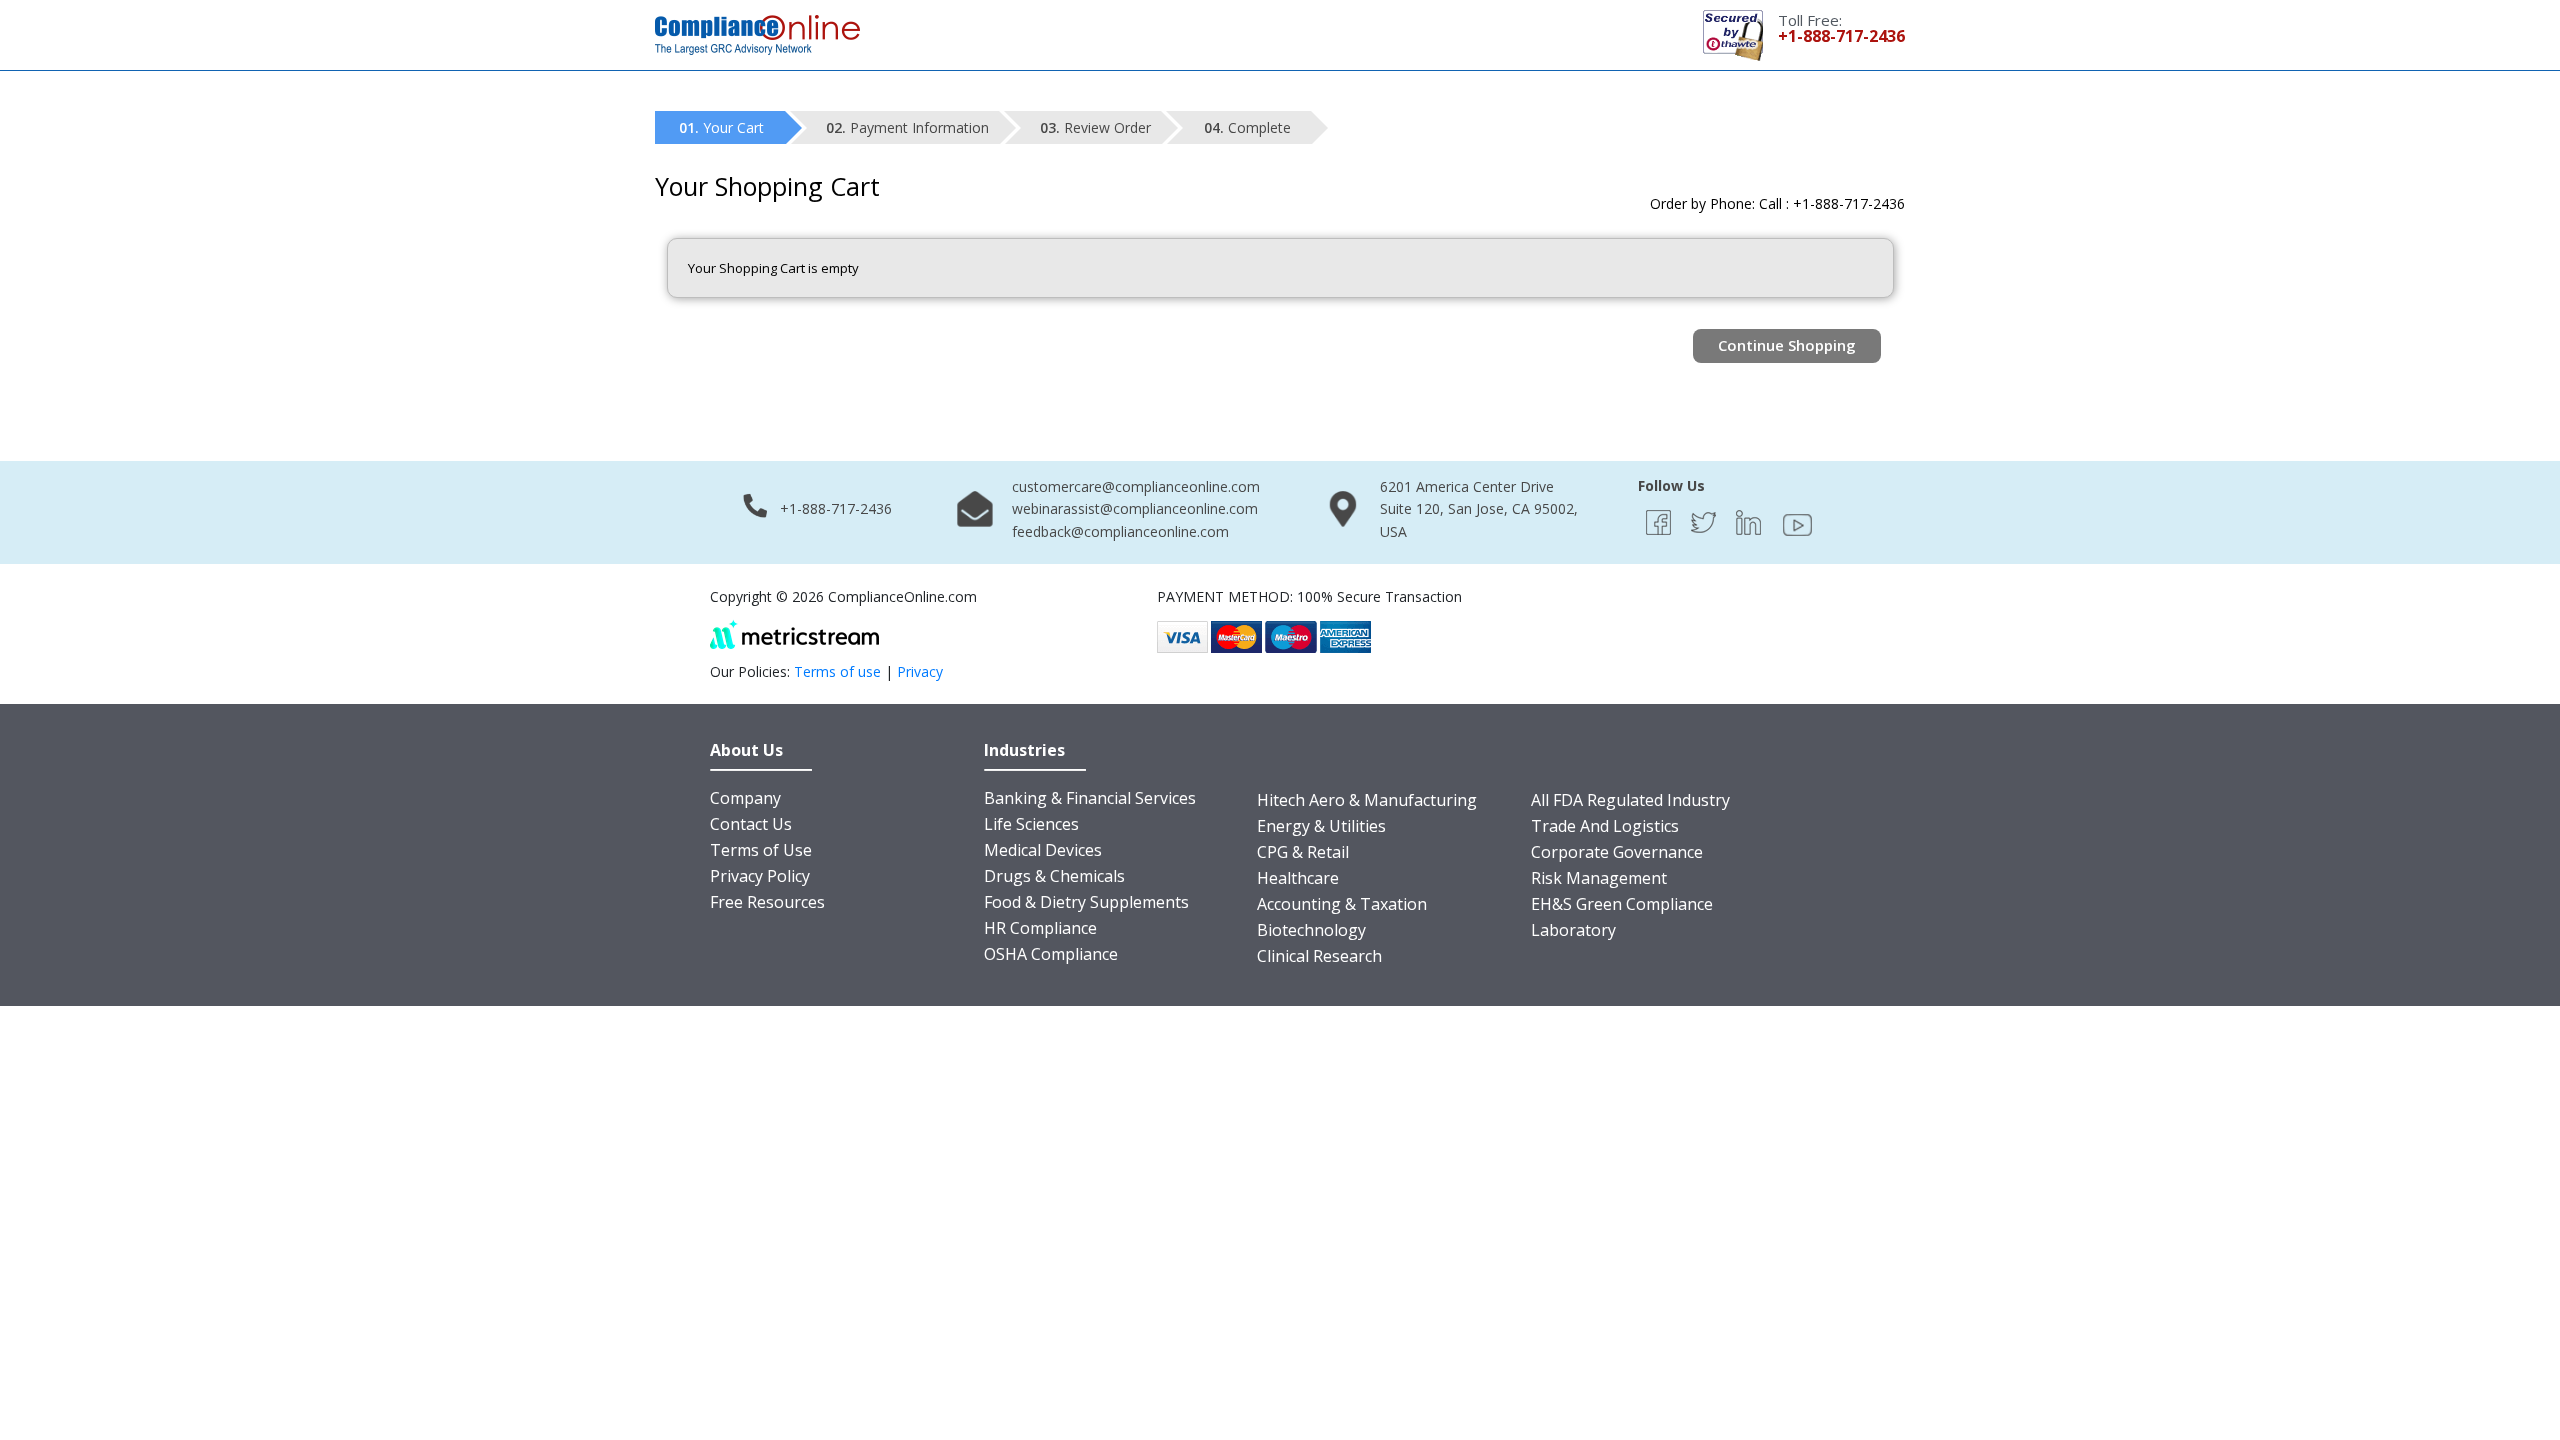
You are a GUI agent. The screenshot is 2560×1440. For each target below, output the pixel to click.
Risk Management (1599, 878)
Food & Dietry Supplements (1086, 902)
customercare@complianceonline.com (1136, 486)
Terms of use (837, 671)
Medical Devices (1043, 850)
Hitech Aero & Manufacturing (1367, 800)
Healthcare (1298, 878)
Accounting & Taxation (1342, 904)
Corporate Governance (1617, 852)
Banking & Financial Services (1090, 798)
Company (745, 798)
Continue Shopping (1787, 345)
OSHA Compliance (1051, 954)
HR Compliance (1040, 928)
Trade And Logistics (1605, 826)
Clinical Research (1319, 956)
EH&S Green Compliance (1622, 904)
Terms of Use (761, 850)
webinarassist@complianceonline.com (1135, 508)
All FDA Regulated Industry (1630, 800)
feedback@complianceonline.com (1120, 531)
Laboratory (1573, 930)
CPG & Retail (1303, 852)
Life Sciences (1031, 824)
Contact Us (751, 824)
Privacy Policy (760, 876)
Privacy (920, 671)
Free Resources (767, 902)
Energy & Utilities (1321, 826)
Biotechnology (1311, 930)
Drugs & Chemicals (1054, 876)
